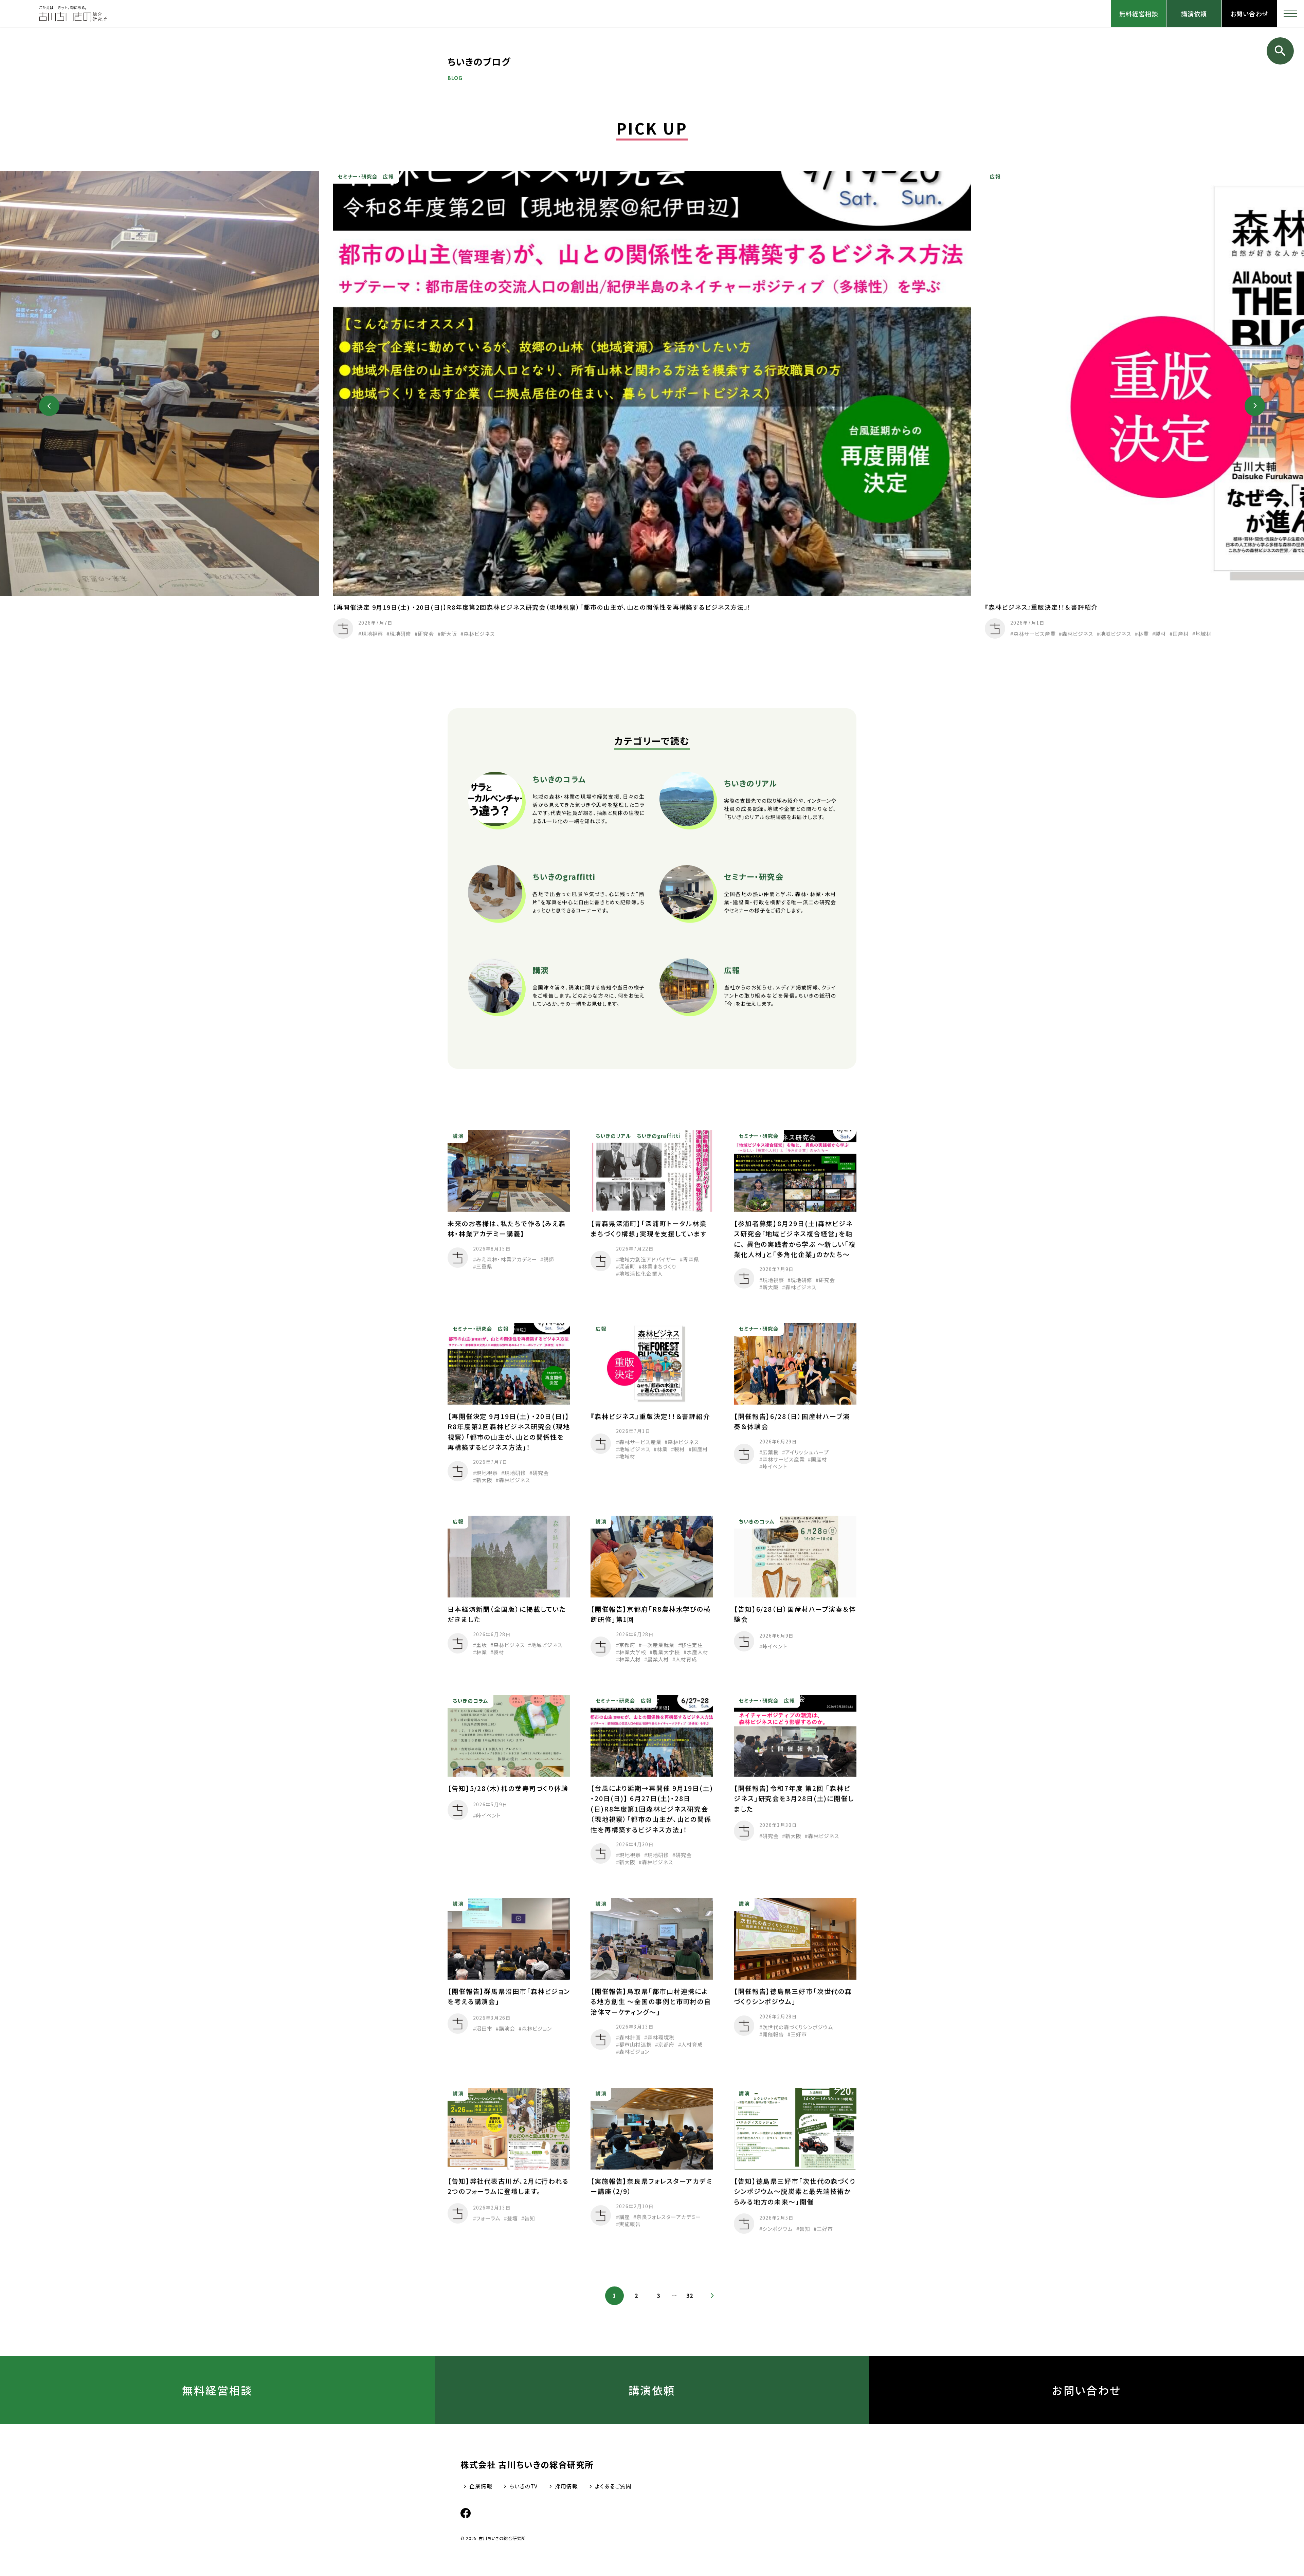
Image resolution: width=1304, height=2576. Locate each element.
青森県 (691, 1259)
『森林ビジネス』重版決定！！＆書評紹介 (1041, 607)
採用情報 (566, 2486)
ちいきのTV (523, 2486)
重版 (482, 1645)
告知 (530, 2218)
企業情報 (481, 2486)
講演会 (507, 2029)
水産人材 (698, 1652)
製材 (1161, 634)
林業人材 (630, 1659)
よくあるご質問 (613, 2486)
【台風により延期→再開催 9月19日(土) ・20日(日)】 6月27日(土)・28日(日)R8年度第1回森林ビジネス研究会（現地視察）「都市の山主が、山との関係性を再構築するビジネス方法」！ (652, 1809)
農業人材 (658, 1659)
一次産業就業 (658, 1645)
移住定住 (692, 1645)
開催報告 (773, 2034)
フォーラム (488, 2218)
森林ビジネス (479, 634)
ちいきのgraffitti (658, 1136)
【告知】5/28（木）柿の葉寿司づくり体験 (515, 1788)
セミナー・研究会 (358, 177)
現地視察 (372, 634)
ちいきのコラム (757, 1521)
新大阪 (449, 634)
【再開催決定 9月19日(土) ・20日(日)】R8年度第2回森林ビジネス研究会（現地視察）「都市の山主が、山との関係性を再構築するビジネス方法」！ (542, 607)
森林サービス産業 (1035, 634)
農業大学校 (667, 1652)
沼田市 (484, 2029)
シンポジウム (777, 2228)
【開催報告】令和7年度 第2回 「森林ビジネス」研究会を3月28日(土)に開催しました (794, 1798)
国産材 (1181, 634)
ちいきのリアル (614, 1136)
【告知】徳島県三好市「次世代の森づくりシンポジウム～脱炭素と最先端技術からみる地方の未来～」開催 (795, 2191)
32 (690, 2296)
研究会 (426, 634)
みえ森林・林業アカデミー (506, 1259)
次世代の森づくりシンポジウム (798, 2027)
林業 (1143, 634)
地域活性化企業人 (641, 1273)
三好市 (799, 2034)
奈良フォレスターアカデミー (669, 2217)
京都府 (627, 1645)
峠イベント (774, 1466)
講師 (549, 1259)
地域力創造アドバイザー (648, 1259)
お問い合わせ (1249, 14)
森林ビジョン (537, 2029)
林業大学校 (633, 1652)
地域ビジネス (1116, 634)
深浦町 (627, 1266)
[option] (652, 406)
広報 (388, 177)
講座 (624, 2217)
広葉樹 (770, 1452)
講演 (458, 1136)
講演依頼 (1194, 14)
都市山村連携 (635, 2045)
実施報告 (630, 2224)
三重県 (484, 1266)
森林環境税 (661, 2038)
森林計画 (630, 2038)
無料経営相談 (1139, 14)
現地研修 (400, 634)
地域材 (1203, 634)
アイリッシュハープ (807, 1452)
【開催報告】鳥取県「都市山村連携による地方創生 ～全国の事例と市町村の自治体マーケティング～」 (651, 2002)
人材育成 (687, 1659)
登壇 (512, 2218)
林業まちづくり (659, 1266)
